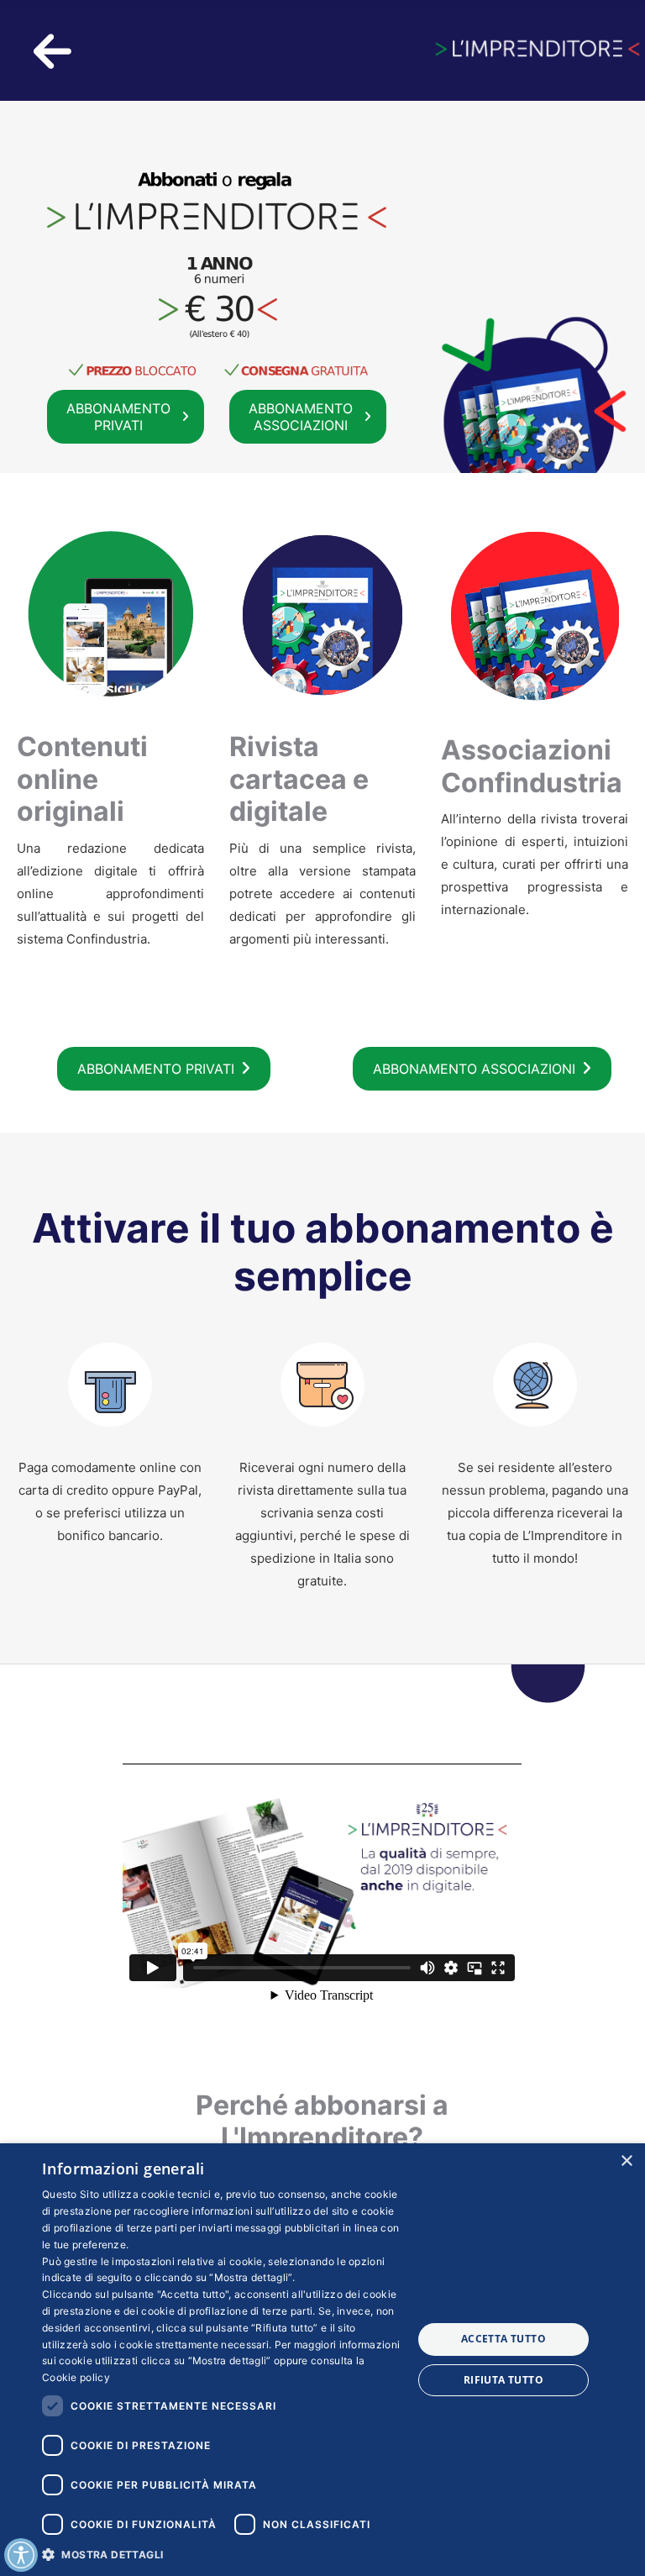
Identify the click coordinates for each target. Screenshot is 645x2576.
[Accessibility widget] (21, 2555)
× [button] (626, 2161)
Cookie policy (76, 2377)
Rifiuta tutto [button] (503, 2380)
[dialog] (322, 2360)
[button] (222, 2554)
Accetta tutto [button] (503, 2339)
